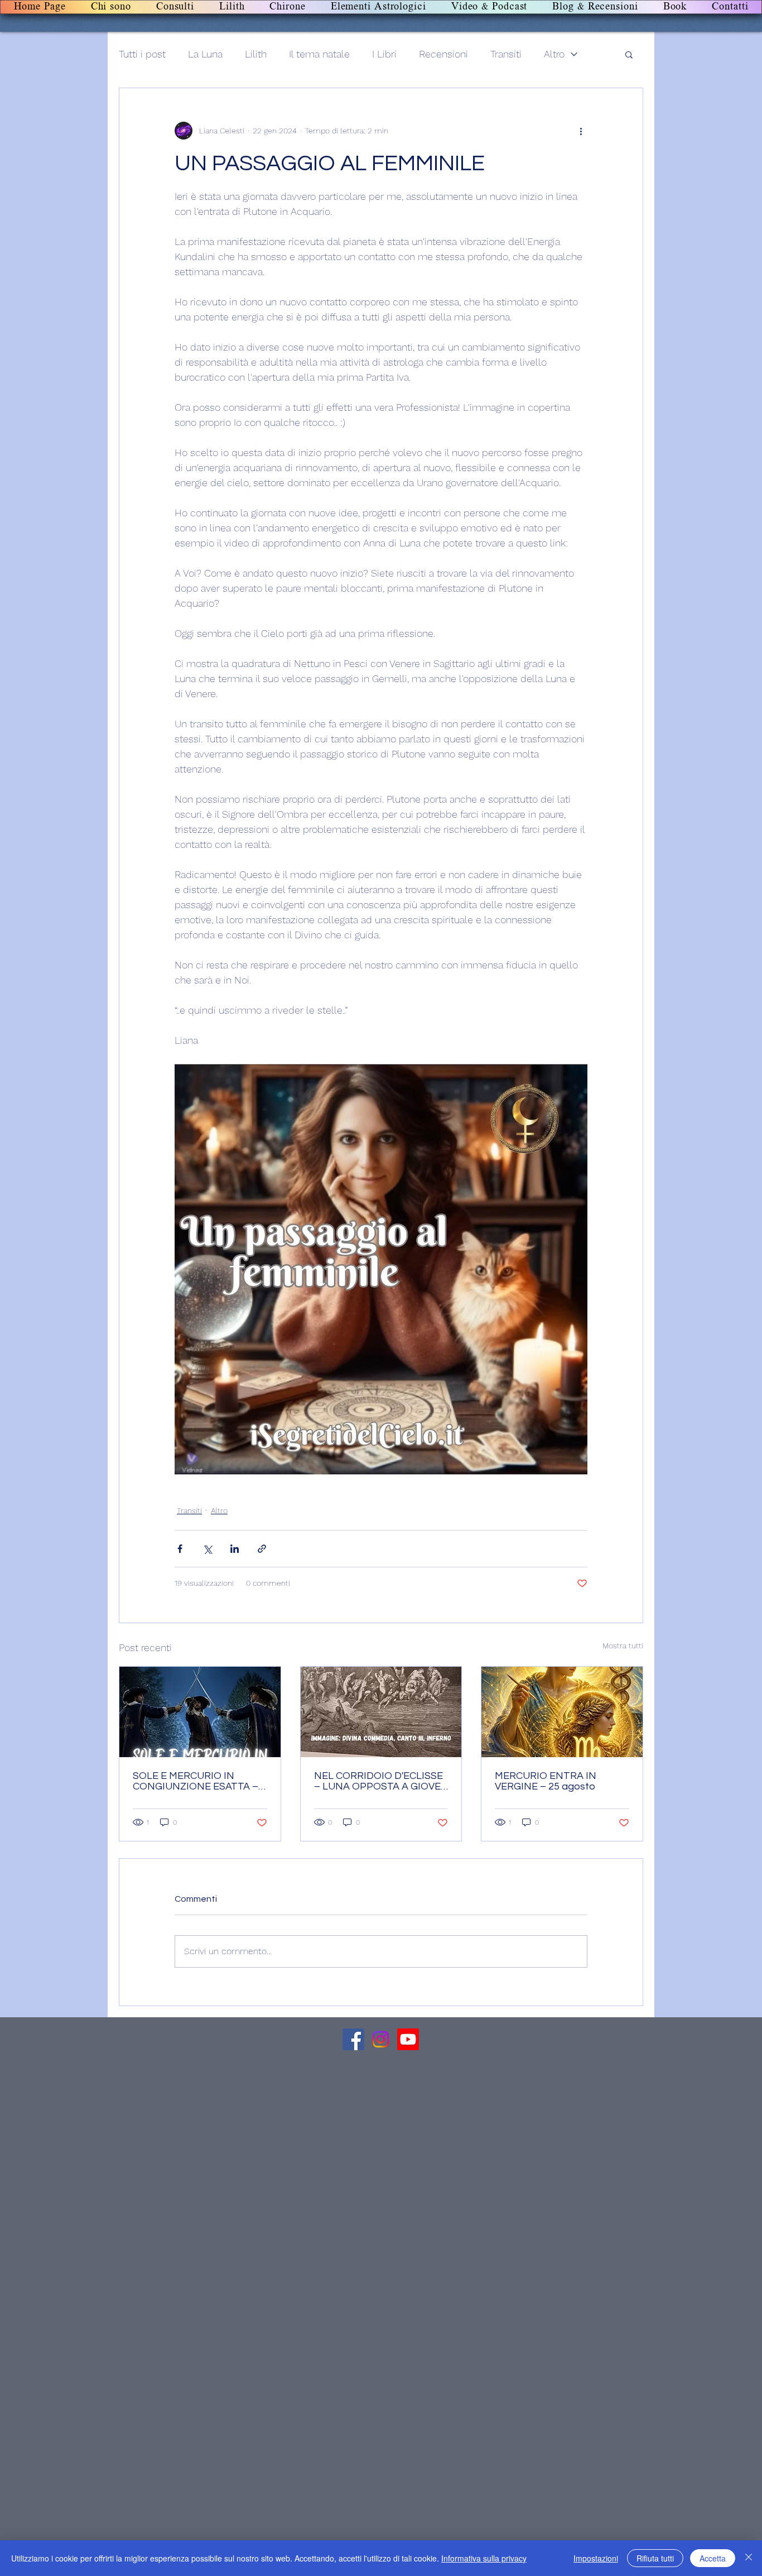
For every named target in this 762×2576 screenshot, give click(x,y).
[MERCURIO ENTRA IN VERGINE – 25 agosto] (562, 1712)
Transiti (506, 54)
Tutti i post (142, 54)
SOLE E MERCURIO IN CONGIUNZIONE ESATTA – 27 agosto (196, 1781)
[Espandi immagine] (381, 1269)
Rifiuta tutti (655, 2558)
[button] (629, 54)
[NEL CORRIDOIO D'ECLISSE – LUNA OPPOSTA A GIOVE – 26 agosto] (381, 1712)
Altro (554, 54)
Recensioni (443, 54)
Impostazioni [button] (596, 2558)
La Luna (205, 54)
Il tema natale (319, 54)
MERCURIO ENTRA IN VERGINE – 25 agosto (546, 1781)
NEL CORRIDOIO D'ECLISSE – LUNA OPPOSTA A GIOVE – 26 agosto (378, 1781)
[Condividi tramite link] (262, 1549)
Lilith (256, 54)
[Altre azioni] (581, 131)
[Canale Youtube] (408, 2039)
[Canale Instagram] (381, 2039)
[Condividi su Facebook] (180, 1549)
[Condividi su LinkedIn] (235, 1549)
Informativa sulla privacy (484, 2558)
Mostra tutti (623, 1646)
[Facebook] (353, 2039)
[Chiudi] (749, 2558)
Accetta (713, 2558)
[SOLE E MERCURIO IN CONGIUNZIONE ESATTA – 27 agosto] (200, 1712)
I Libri (384, 54)
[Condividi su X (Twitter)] (207, 1549)
